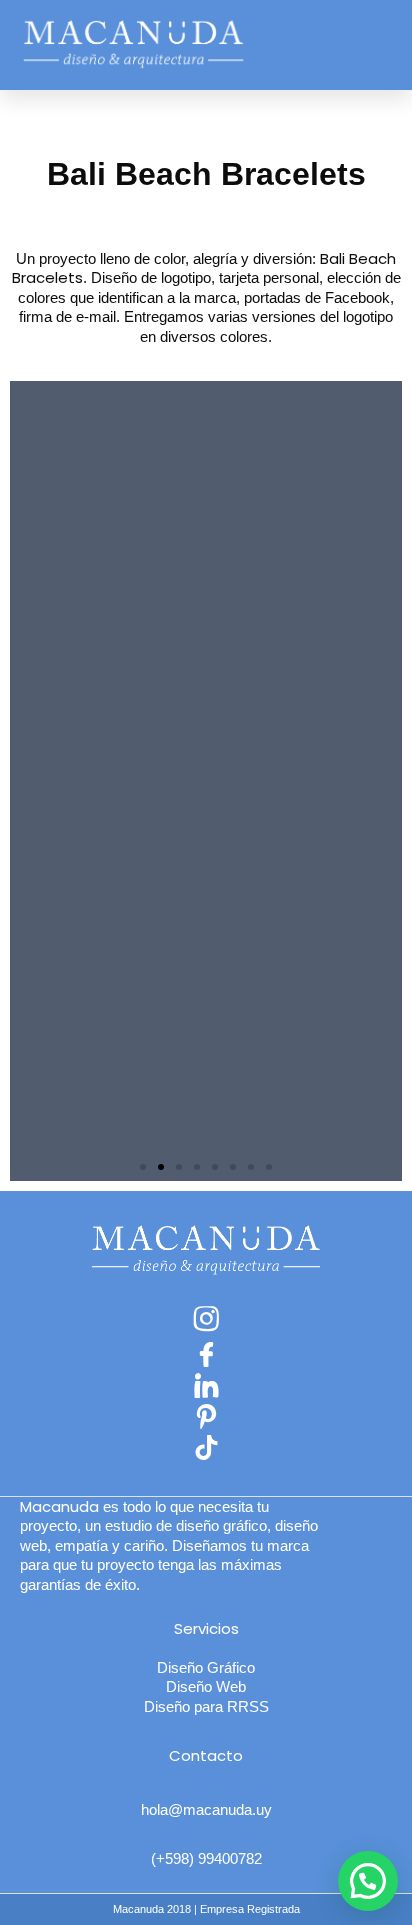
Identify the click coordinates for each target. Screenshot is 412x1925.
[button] (373, 45)
